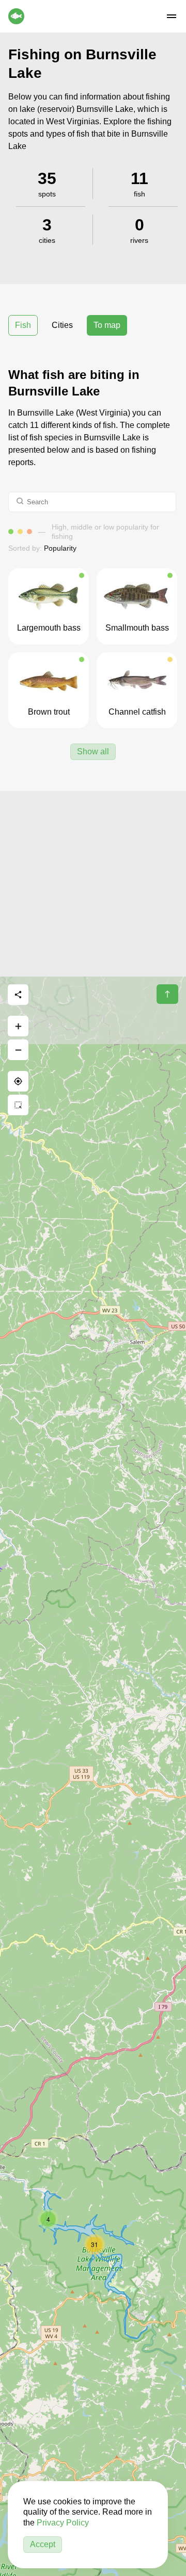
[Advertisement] (93, 884)
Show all (93, 752)
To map (107, 325)
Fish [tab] (23, 325)
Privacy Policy (63, 2523)
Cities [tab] (62, 325)
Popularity (60, 548)
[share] (18, 995)
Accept (43, 2544)
